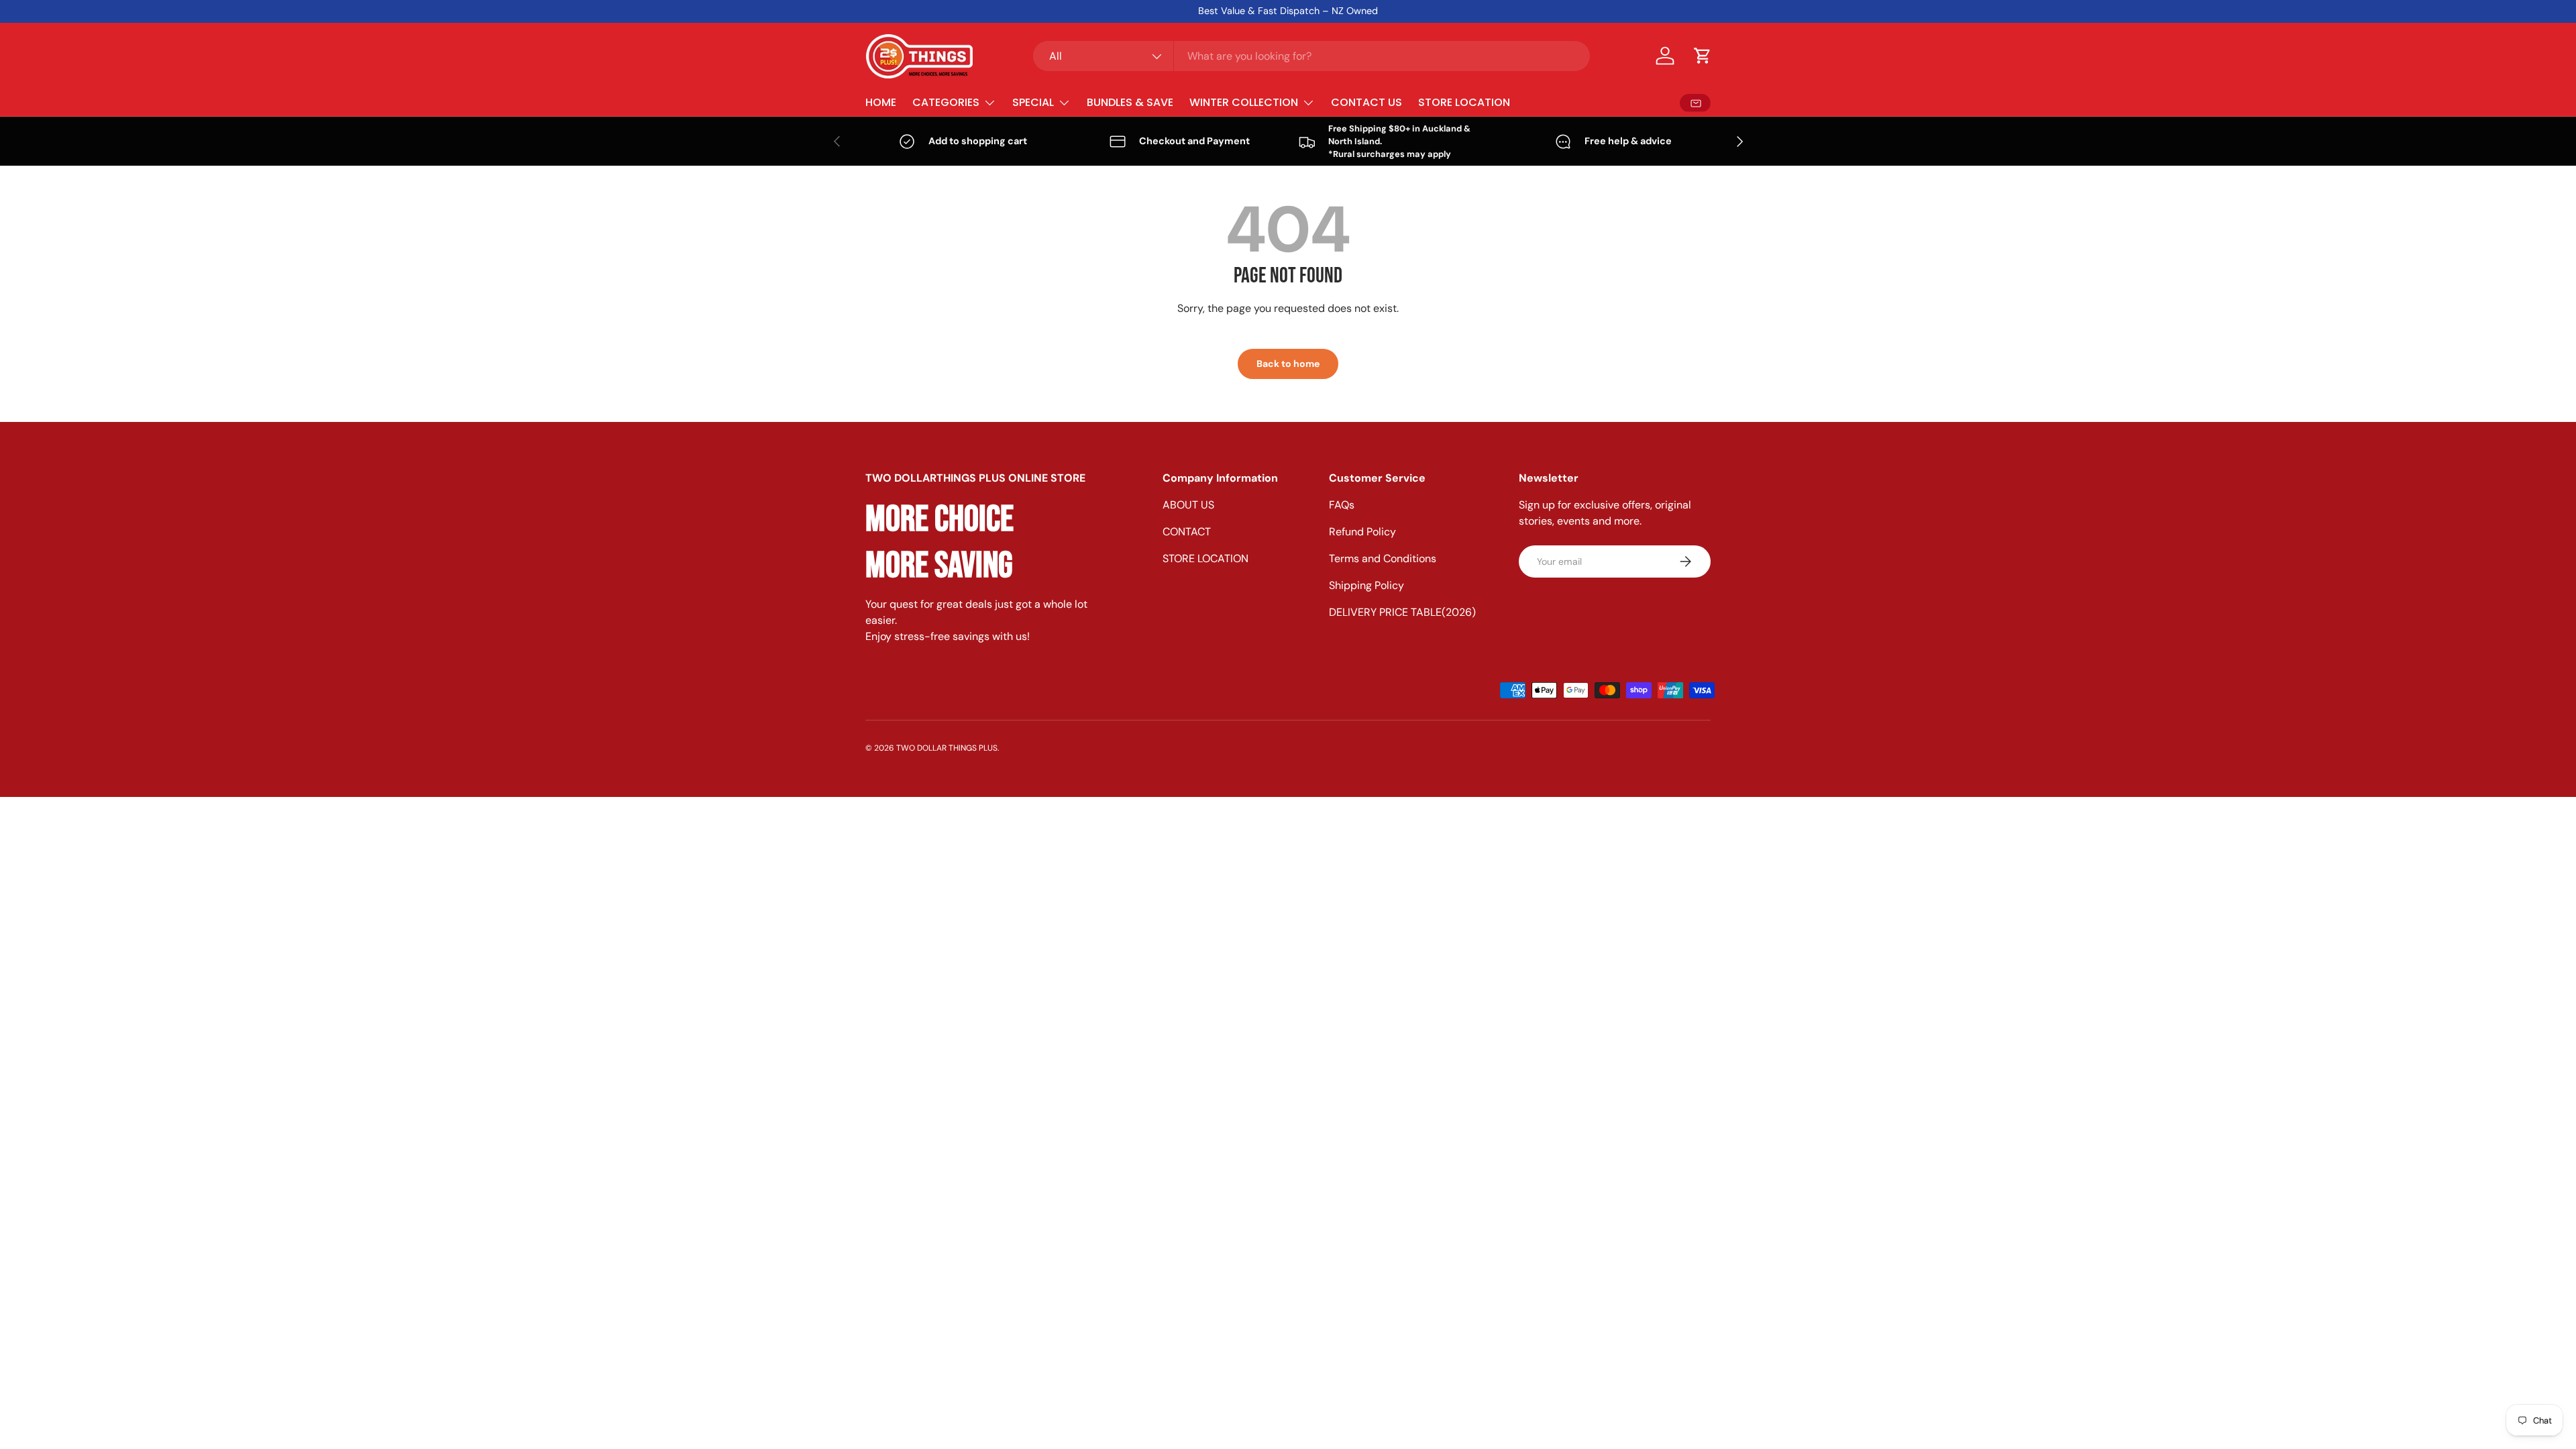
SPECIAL (1033, 102)
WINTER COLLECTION (1244, 102)
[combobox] (1311, 56)
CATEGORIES (946, 102)
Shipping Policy (1366, 585)
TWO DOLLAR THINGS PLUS (947, 748)
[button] (1703, 56)
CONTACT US (1366, 102)
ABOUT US (1188, 505)
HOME (881, 102)
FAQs (1342, 505)
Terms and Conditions (1383, 558)
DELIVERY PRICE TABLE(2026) (1402, 612)
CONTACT (1187, 532)
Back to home (1288, 364)
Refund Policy (1362, 532)
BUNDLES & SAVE (1130, 102)
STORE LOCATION (1464, 102)
